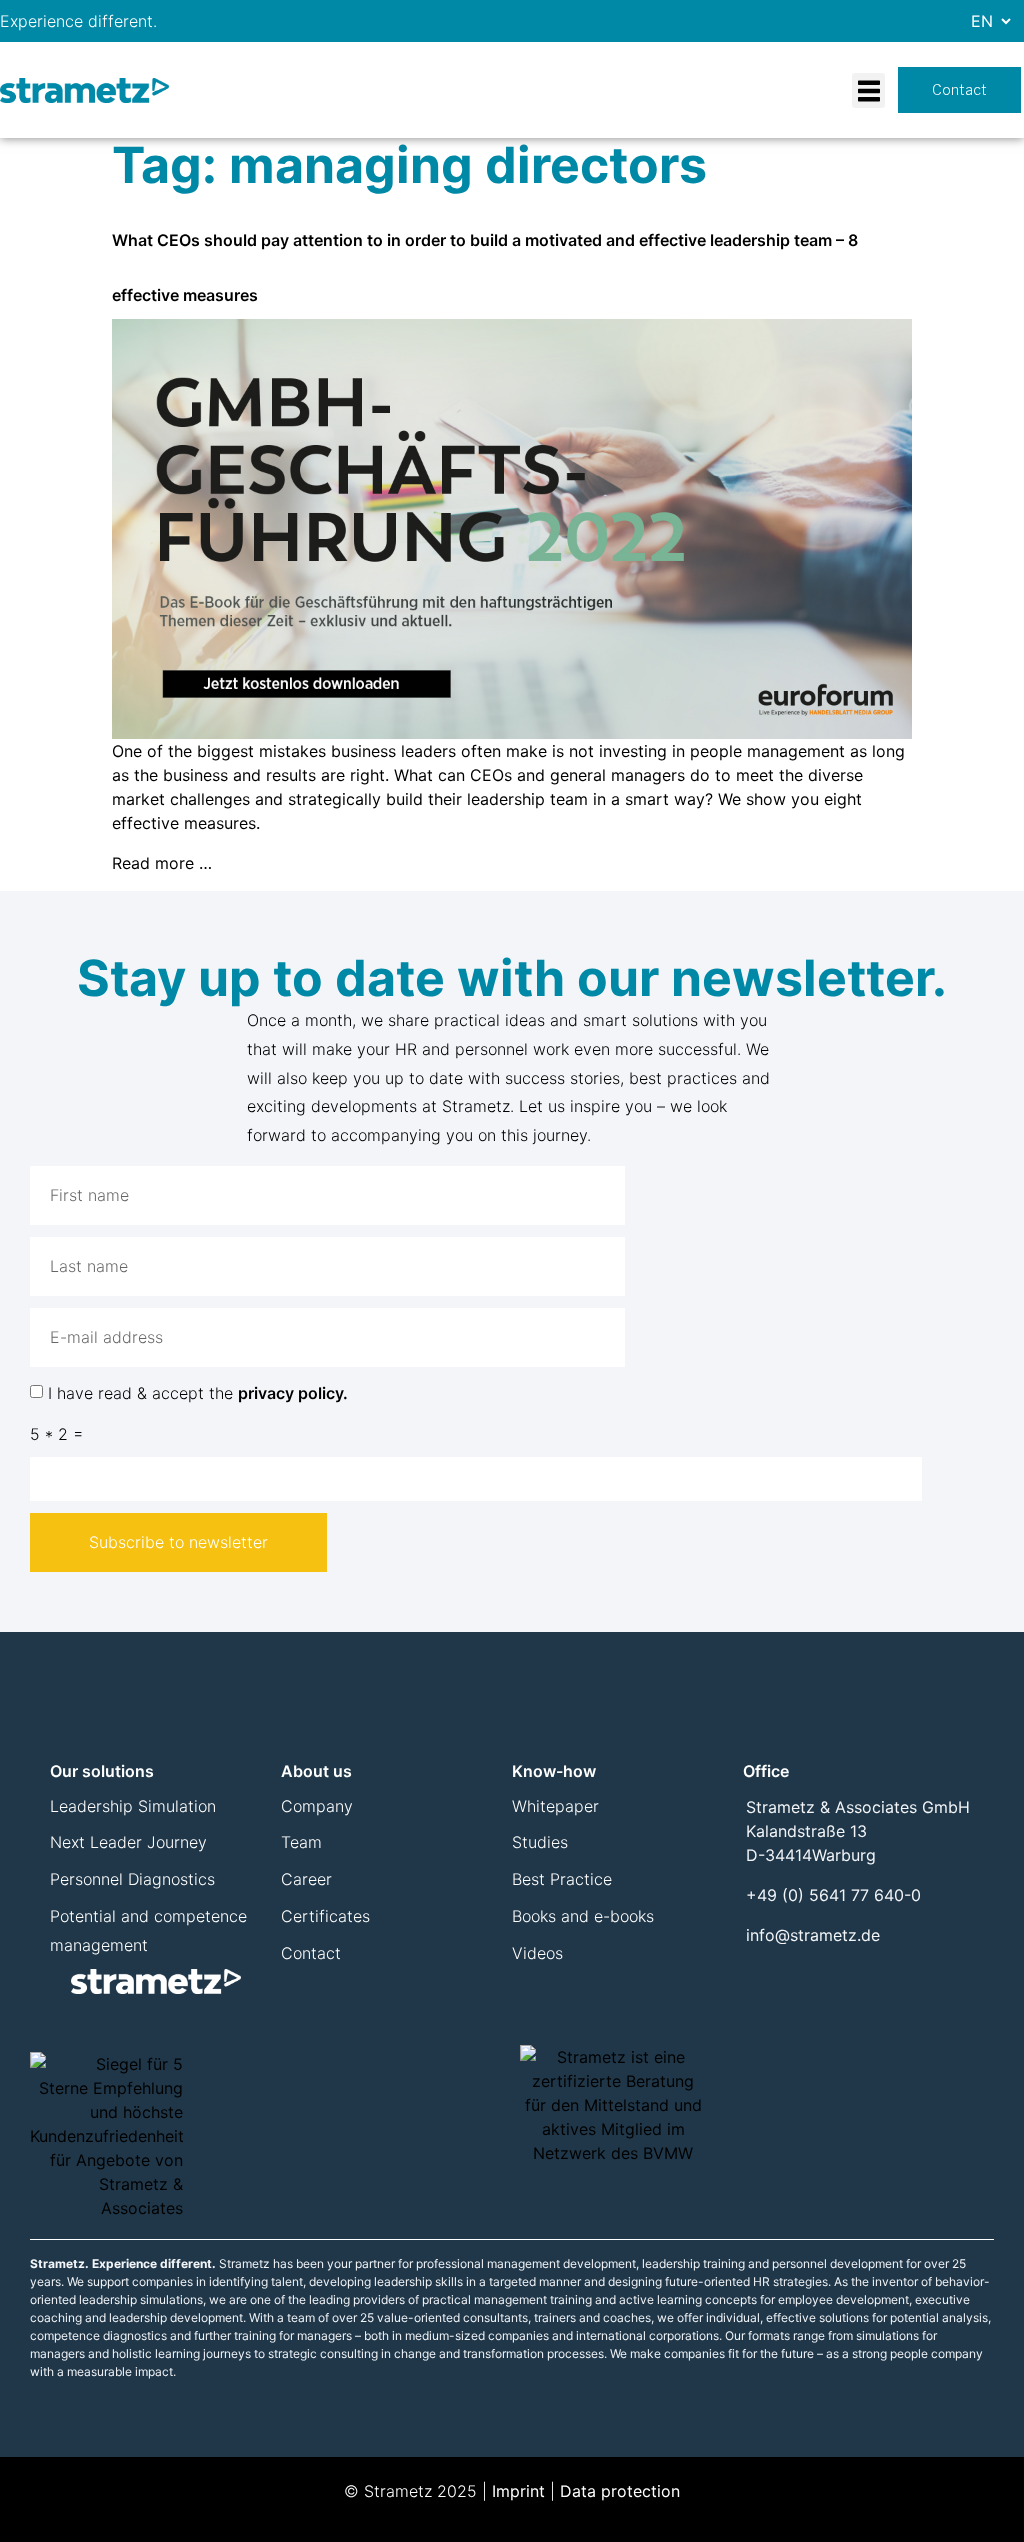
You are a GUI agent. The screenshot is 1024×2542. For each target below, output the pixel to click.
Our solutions (102, 1771)
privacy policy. (293, 1393)
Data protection (620, 2491)
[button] (868, 90)
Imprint (518, 2491)
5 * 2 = (56, 1434)
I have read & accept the (198, 1393)
